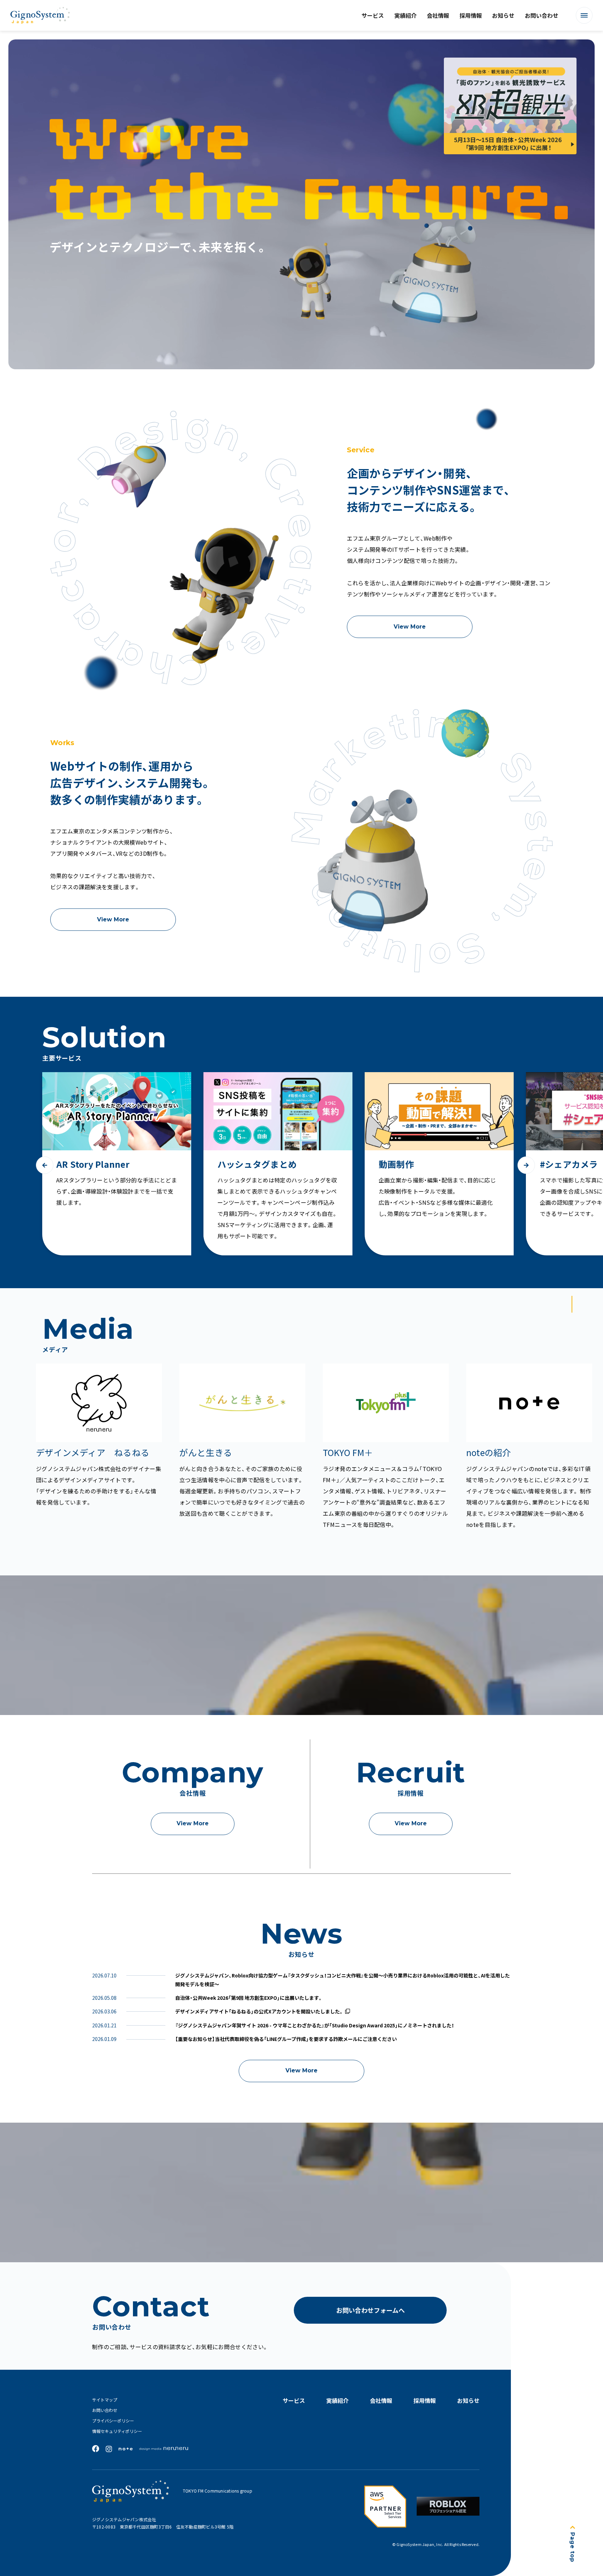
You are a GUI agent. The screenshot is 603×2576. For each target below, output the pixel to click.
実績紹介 (405, 15)
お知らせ (503, 15)
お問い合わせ (542, 15)
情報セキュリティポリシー (117, 2431)
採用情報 (471, 15)
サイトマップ (105, 2400)
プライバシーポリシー (113, 2421)
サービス (373, 15)
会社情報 (438, 15)
